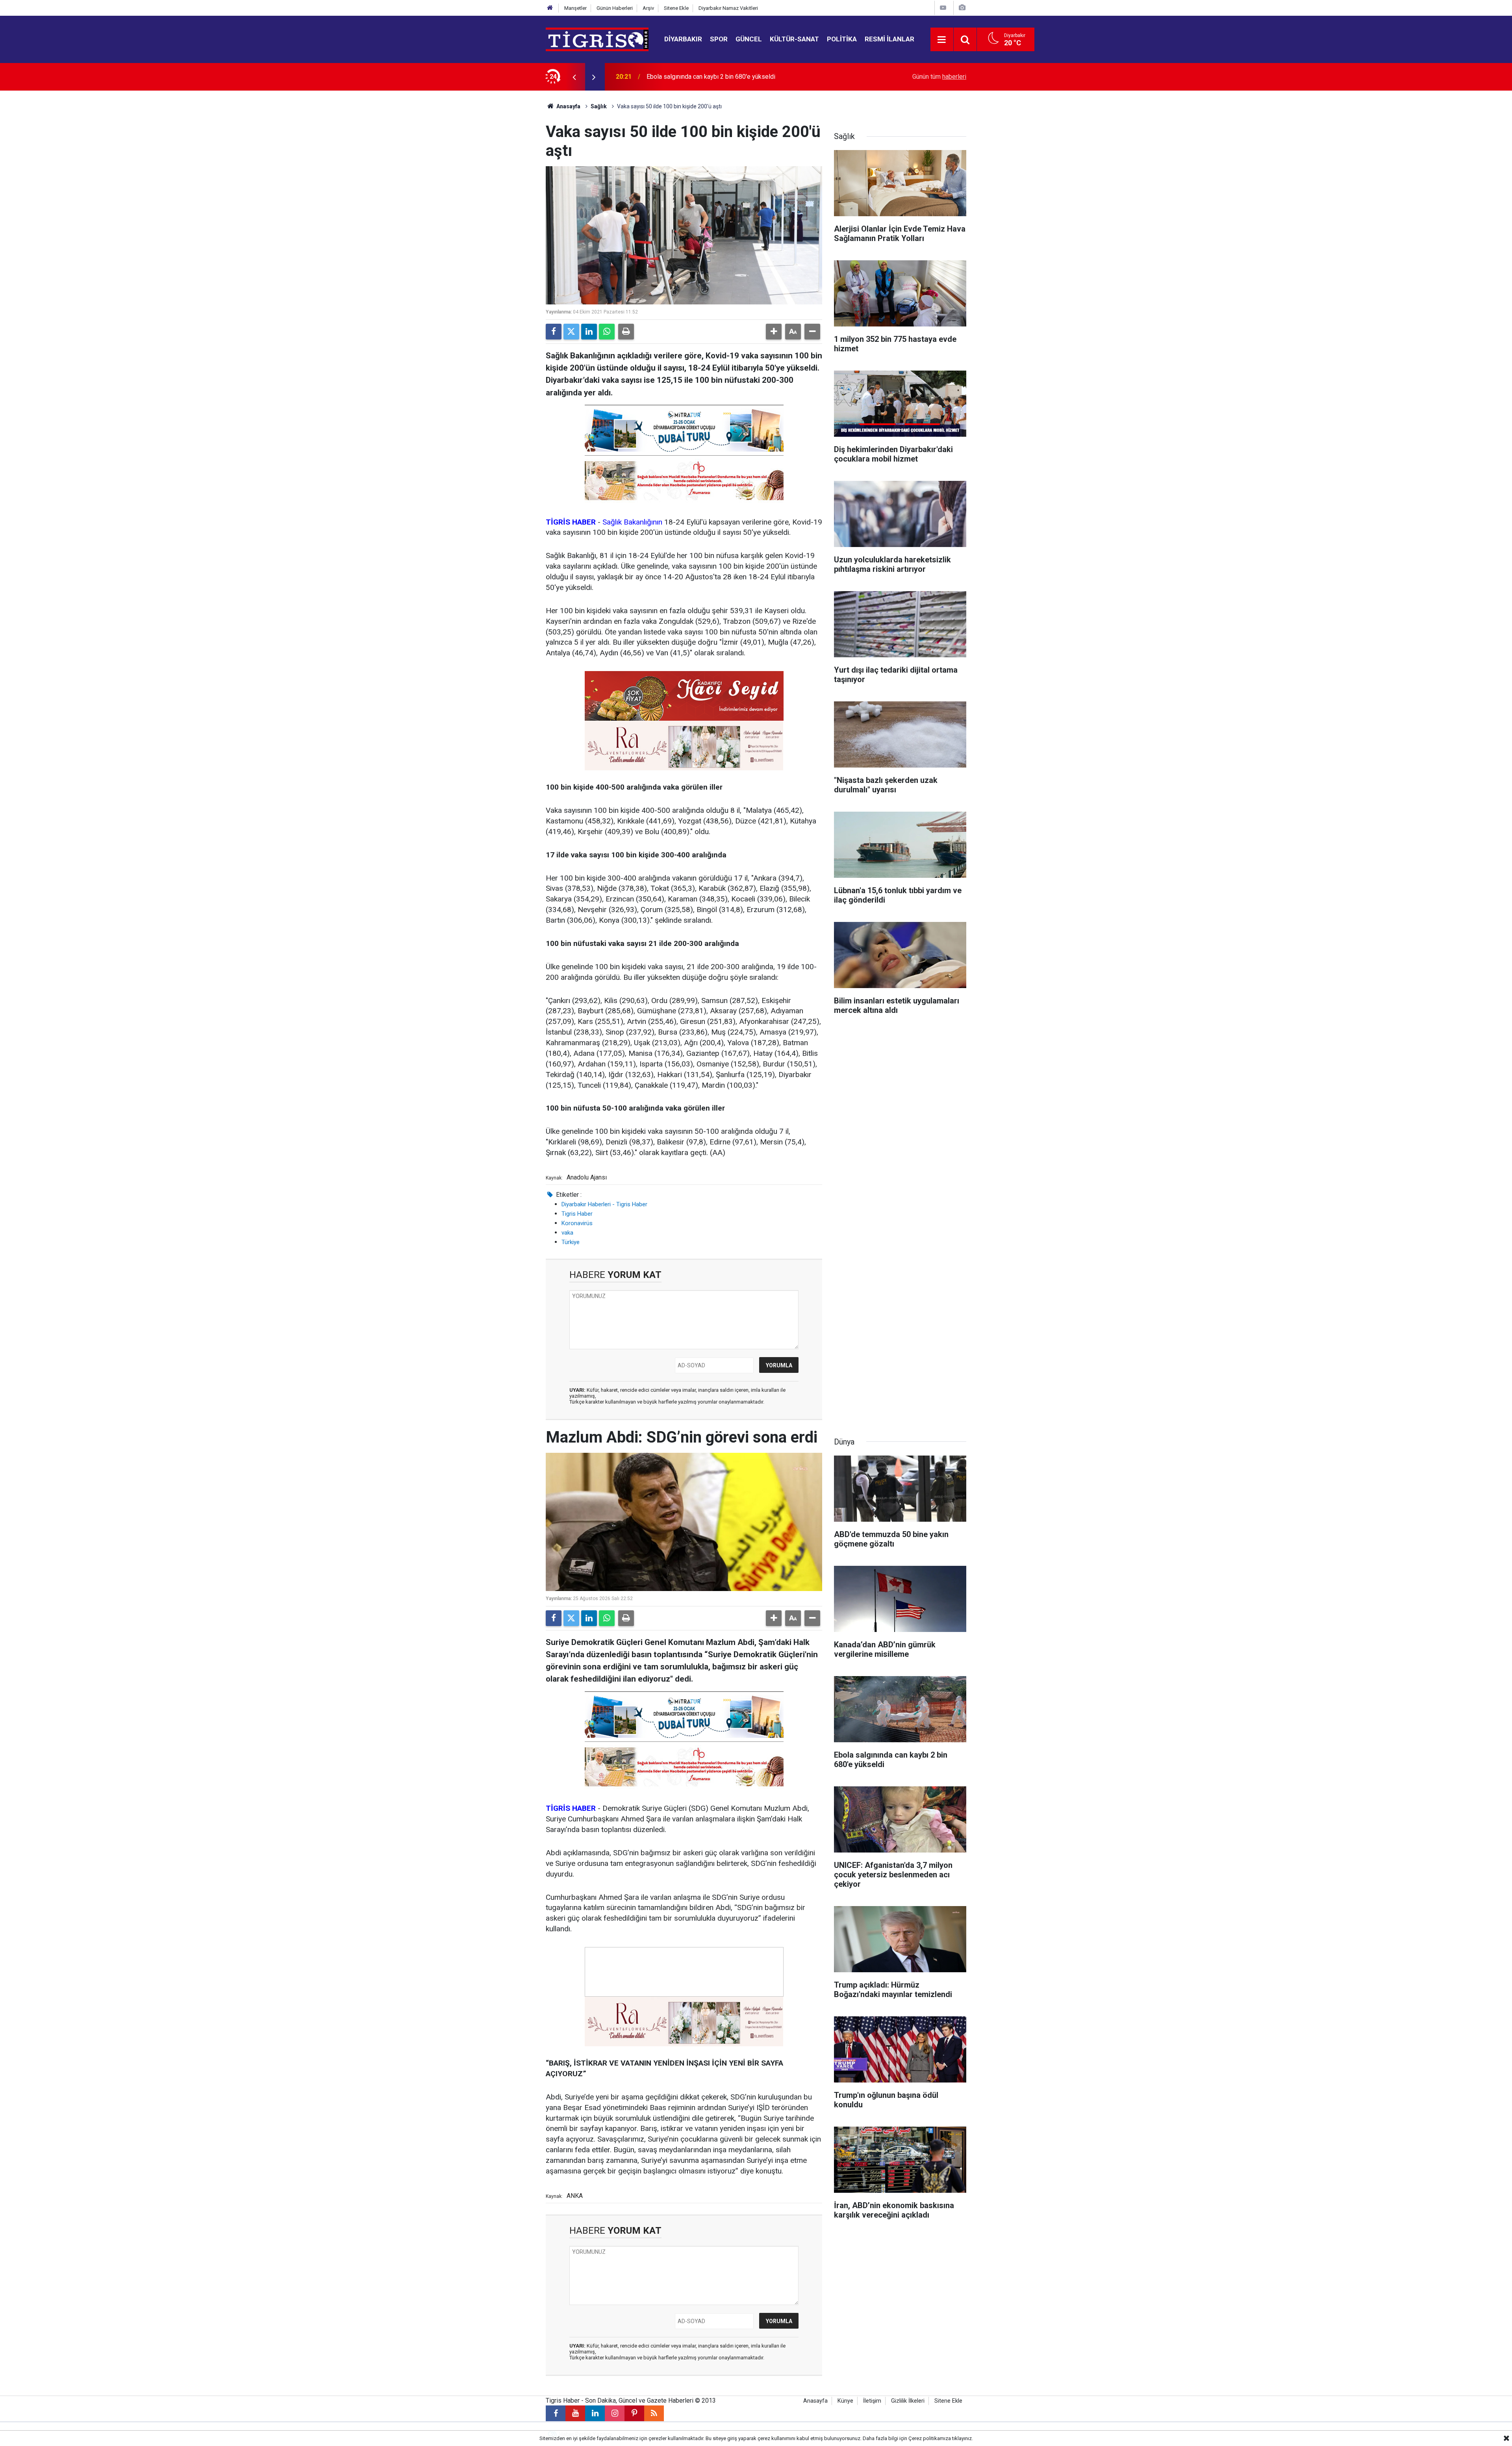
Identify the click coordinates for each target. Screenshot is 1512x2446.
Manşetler (575, 8)
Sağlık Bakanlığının (632, 522)
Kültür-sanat (794, 39)
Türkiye (571, 1242)
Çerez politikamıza (930, 2438)
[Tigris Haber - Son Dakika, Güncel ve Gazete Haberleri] (597, 39)
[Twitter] (571, 332)
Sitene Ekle (676, 8)
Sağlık (599, 106)
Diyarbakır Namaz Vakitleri (728, 8)
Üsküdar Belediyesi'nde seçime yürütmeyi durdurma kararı (726, 77)
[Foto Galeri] (962, 8)
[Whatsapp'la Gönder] (607, 332)
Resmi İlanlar (889, 39)
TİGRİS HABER (571, 1808)
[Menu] (942, 40)
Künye (845, 2401)
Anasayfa (568, 106)
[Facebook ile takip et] (556, 2413)
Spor (719, 39)
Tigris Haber (577, 1214)
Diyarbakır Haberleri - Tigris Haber (604, 1204)
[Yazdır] (626, 332)
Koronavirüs (577, 1223)
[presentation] (574, 77)
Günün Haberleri (615, 8)
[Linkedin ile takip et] (595, 2413)
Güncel (749, 39)
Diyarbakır (683, 39)
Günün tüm (939, 77)
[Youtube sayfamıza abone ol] (575, 2413)
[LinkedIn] (589, 332)
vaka (567, 1233)
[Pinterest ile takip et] (634, 2413)
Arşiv (648, 8)
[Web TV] (943, 8)
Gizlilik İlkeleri (908, 2401)
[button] (774, 332)
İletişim (872, 2401)
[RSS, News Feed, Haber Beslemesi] (654, 2413)
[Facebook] (554, 332)
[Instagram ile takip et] (615, 2413)
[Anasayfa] (550, 8)
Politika (842, 39)
